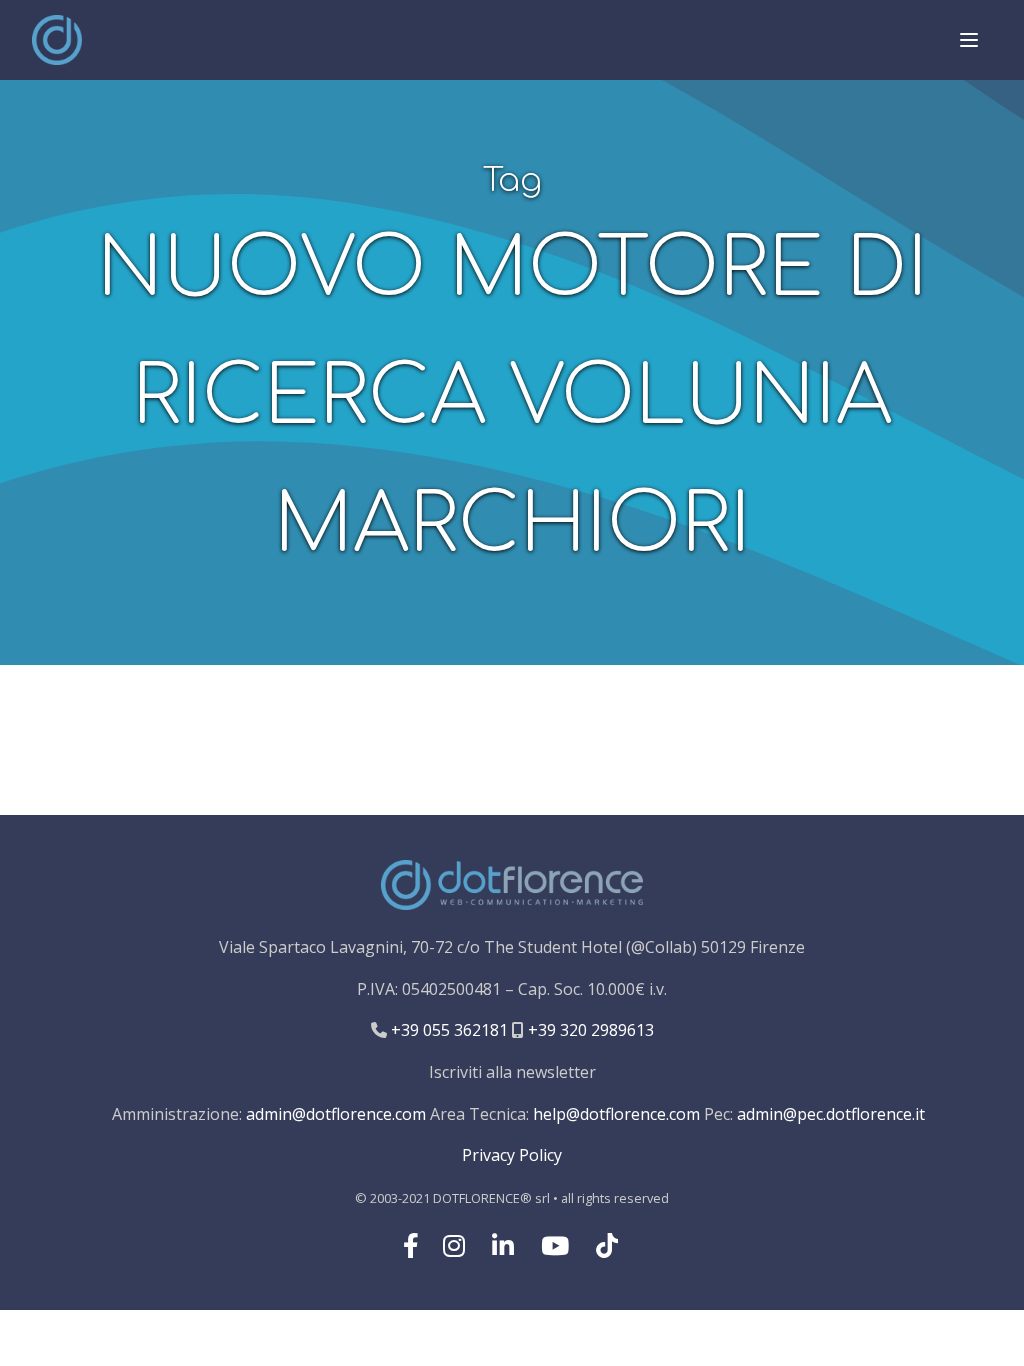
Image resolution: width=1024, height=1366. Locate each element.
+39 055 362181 (447, 1030)
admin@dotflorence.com (336, 1114)
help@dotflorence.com (616, 1114)
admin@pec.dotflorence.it (831, 1114)
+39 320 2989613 (589, 1030)
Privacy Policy (512, 1155)
